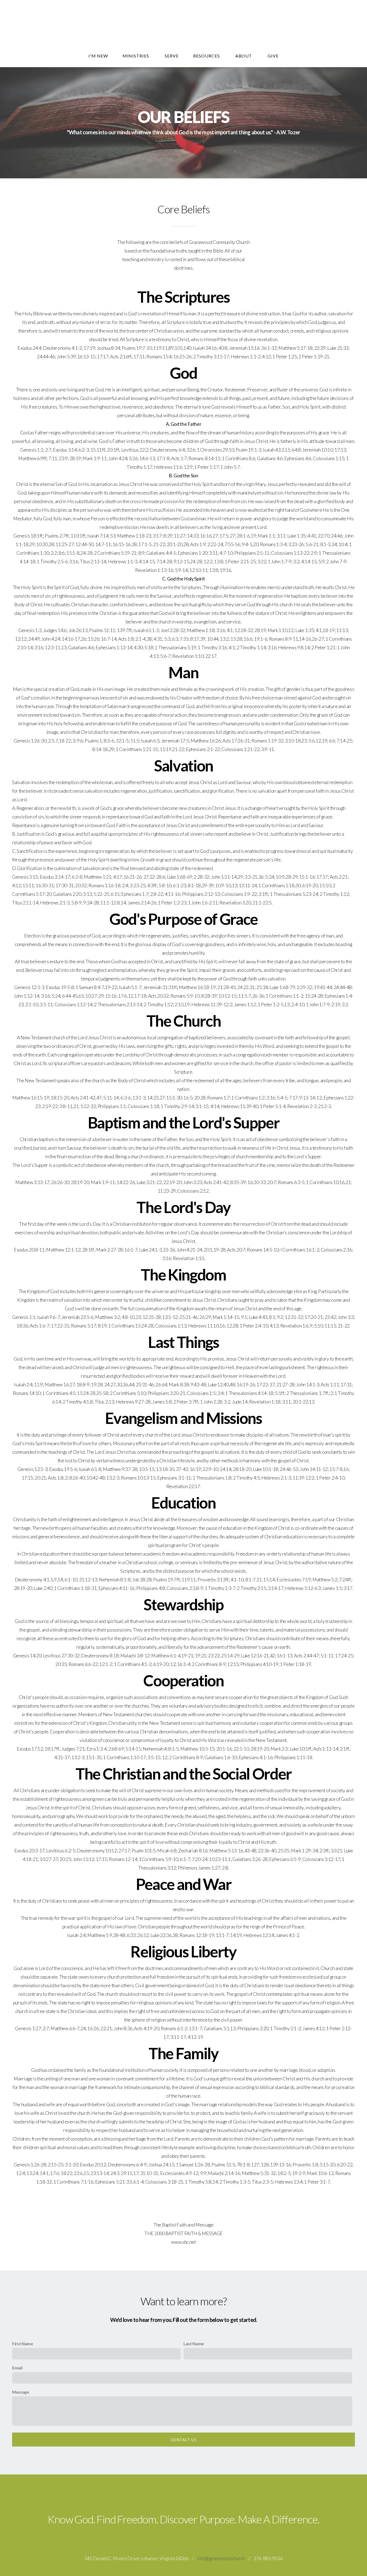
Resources (207, 56)
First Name (23, 2344)
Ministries (136, 56)
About (244, 56)
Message (21, 2392)
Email (17, 2368)
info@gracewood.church (221, 2558)
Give (273, 56)
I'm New (98, 56)
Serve (172, 56)
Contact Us (183, 2440)
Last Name (194, 2344)
